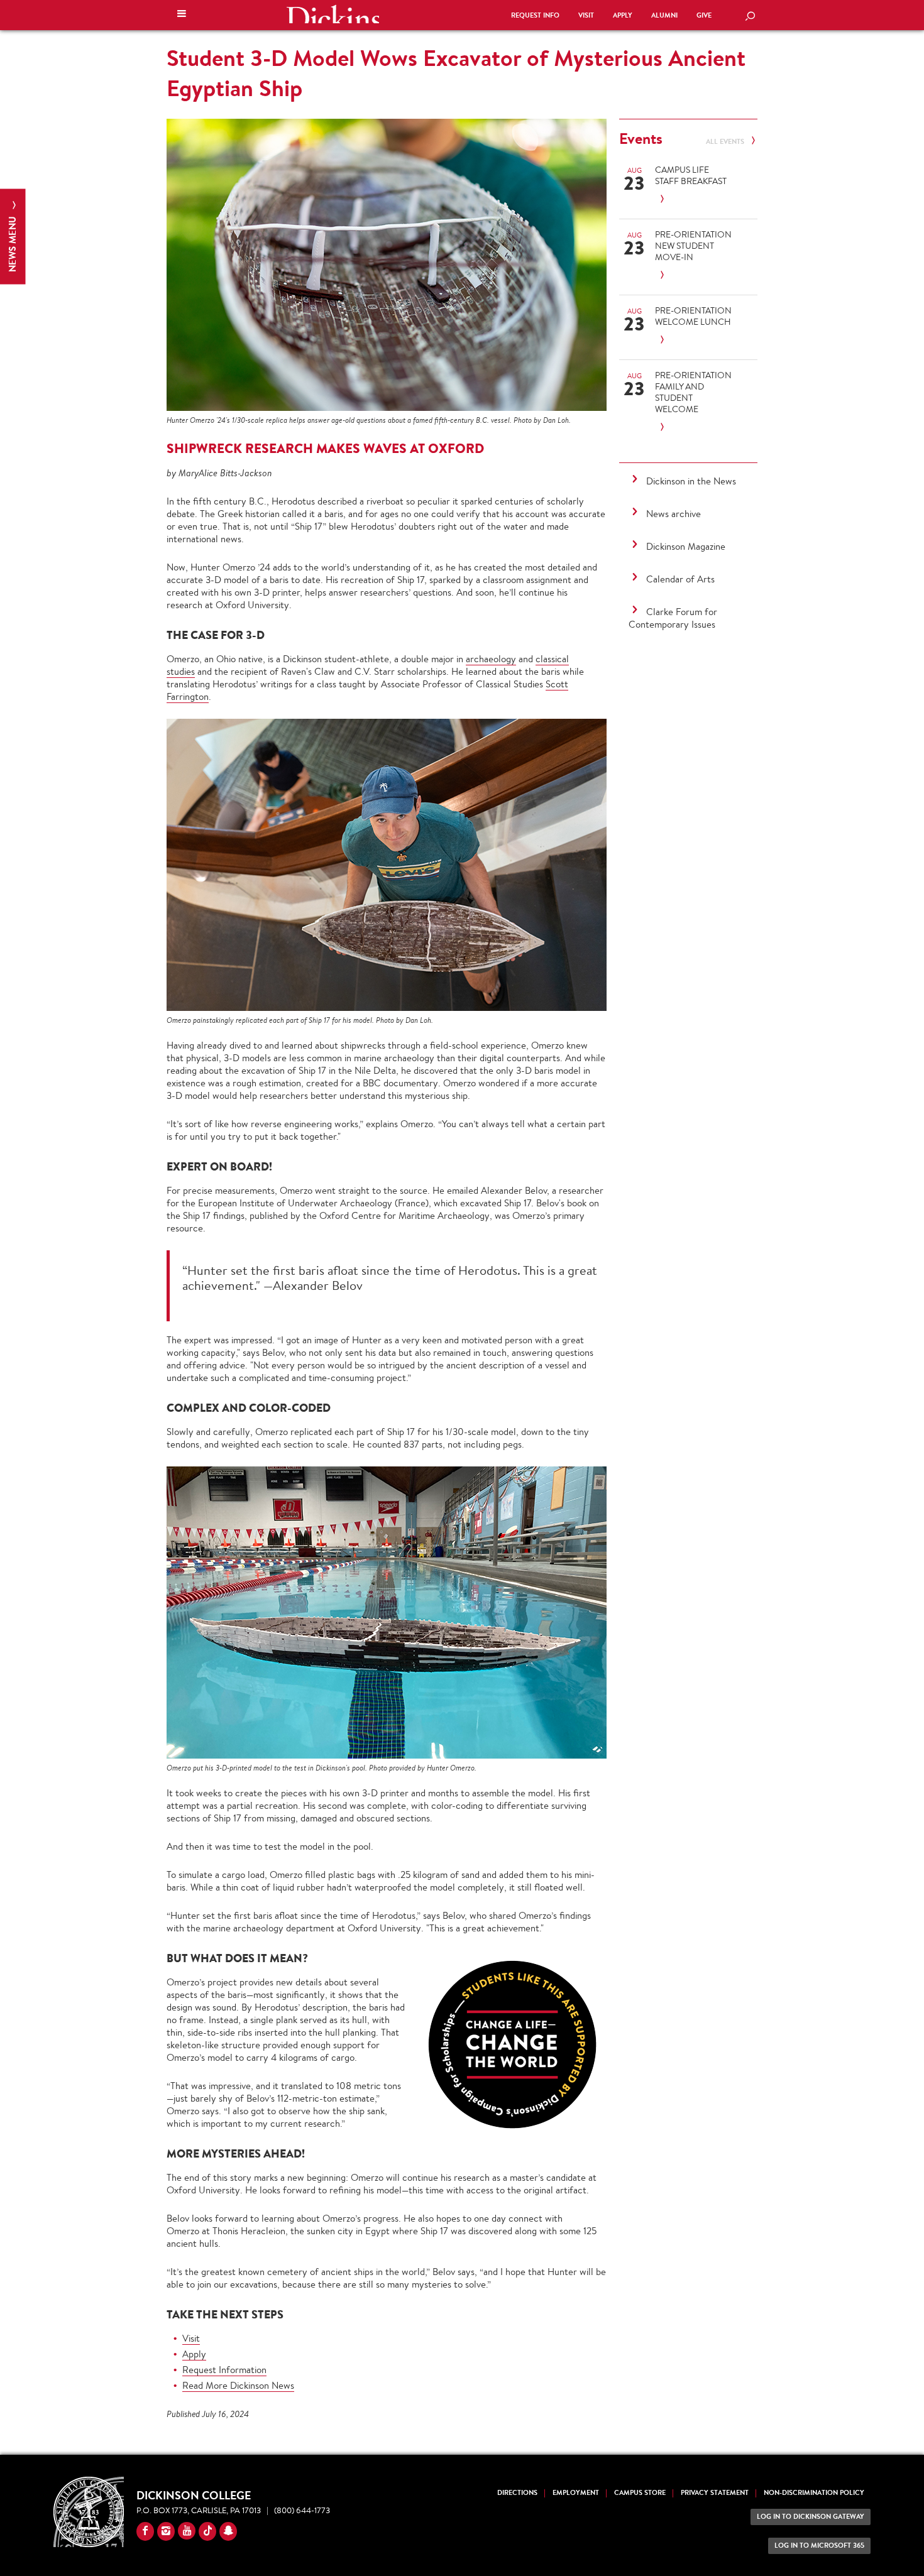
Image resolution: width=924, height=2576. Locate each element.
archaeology (491, 659)
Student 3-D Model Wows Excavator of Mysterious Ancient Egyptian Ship (456, 73)
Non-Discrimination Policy (814, 2493)
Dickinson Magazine (686, 546)
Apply (623, 15)
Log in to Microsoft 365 (819, 2546)
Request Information (224, 2370)
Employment (576, 2493)
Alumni (664, 15)
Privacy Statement (715, 2493)
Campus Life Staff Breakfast (691, 175)
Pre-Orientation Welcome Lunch (693, 316)
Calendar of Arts (680, 579)
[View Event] (693, 199)
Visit (586, 15)
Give (704, 15)
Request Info (535, 15)
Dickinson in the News (691, 481)
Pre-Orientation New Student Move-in (693, 246)
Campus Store (640, 2493)
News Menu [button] (12, 243)
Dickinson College (333, 14)
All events (726, 142)
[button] (182, 15)
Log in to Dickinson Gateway (811, 2517)
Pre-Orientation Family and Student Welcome (693, 392)
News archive (674, 514)
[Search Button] (750, 17)
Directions (517, 2493)
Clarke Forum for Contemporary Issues (673, 618)
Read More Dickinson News (238, 2385)
